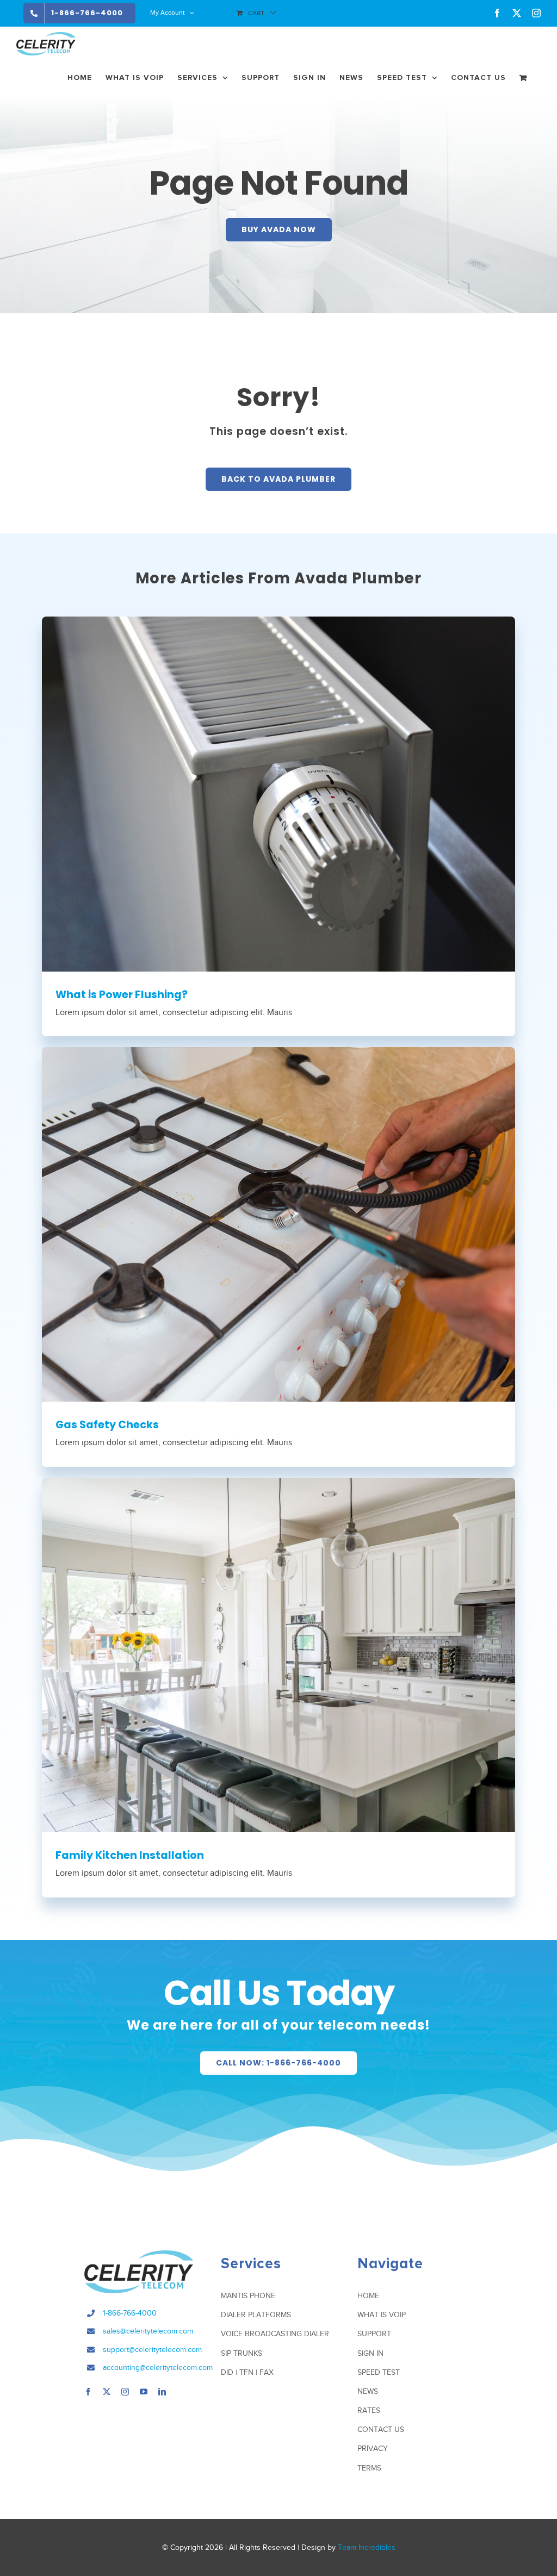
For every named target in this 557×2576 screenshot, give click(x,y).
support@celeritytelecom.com (152, 2350)
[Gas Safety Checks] (278, 1224)
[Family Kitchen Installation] (278, 1655)
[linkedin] (162, 2392)
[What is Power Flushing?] (278, 794)
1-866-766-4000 (130, 2313)
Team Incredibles (367, 2547)
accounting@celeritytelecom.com (158, 2367)
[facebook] (88, 2392)
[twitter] (107, 2392)
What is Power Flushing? (122, 995)
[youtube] (144, 2392)
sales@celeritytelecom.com (148, 2331)
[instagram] (125, 2392)
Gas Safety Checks (107, 1425)
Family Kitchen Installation (130, 1855)
